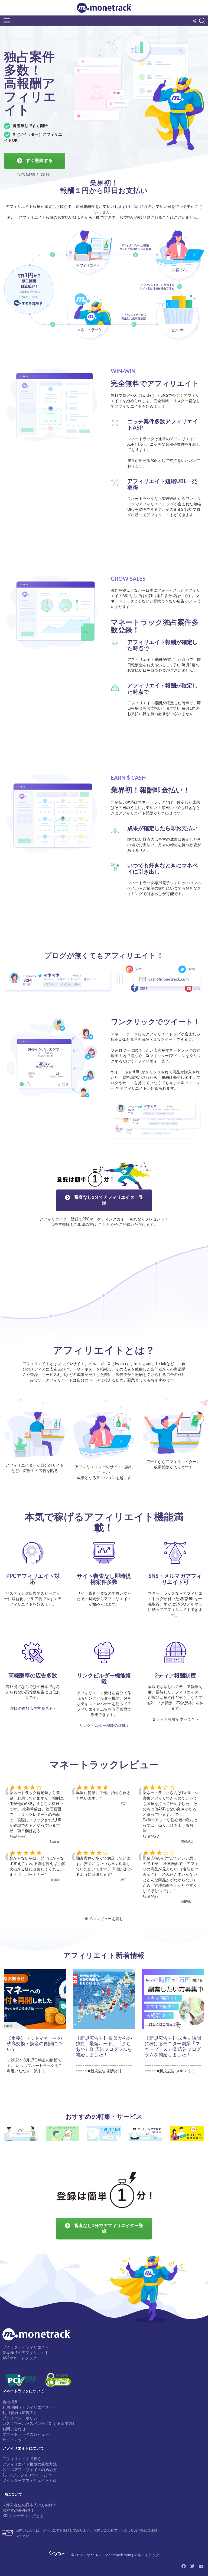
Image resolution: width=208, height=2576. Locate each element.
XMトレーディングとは (23, 2516)
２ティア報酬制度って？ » (175, 1720)
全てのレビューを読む (104, 1919)
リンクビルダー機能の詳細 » (104, 1726)
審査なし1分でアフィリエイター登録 (108, 1200)
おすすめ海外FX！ (18, 2511)
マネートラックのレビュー (26, 2435)
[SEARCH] (202, 21)
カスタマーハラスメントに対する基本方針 (39, 2424)
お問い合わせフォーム (110, 2530)
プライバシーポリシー (22, 2418)
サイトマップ (14, 2440)
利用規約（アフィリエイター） (30, 2407)
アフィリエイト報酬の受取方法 (30, 2464)
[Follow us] (194, 21)
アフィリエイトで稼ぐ (22, 2459)
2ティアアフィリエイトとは (27, 2475)
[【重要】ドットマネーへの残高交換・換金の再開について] (35, 1999)
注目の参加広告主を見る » (33, 1709)
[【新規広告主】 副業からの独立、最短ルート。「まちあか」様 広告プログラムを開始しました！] (104, 1999)
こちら (104, 1225)
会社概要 (10, 2402)
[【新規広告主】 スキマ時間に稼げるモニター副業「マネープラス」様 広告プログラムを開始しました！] (173, 1999)
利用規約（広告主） (20, 2413)
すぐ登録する (39, 161)
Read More (17, 1836)
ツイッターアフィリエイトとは (30, 2481)
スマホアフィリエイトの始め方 (30, 2470)
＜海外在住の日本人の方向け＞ (30, 2505)
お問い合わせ (14, 2429)
